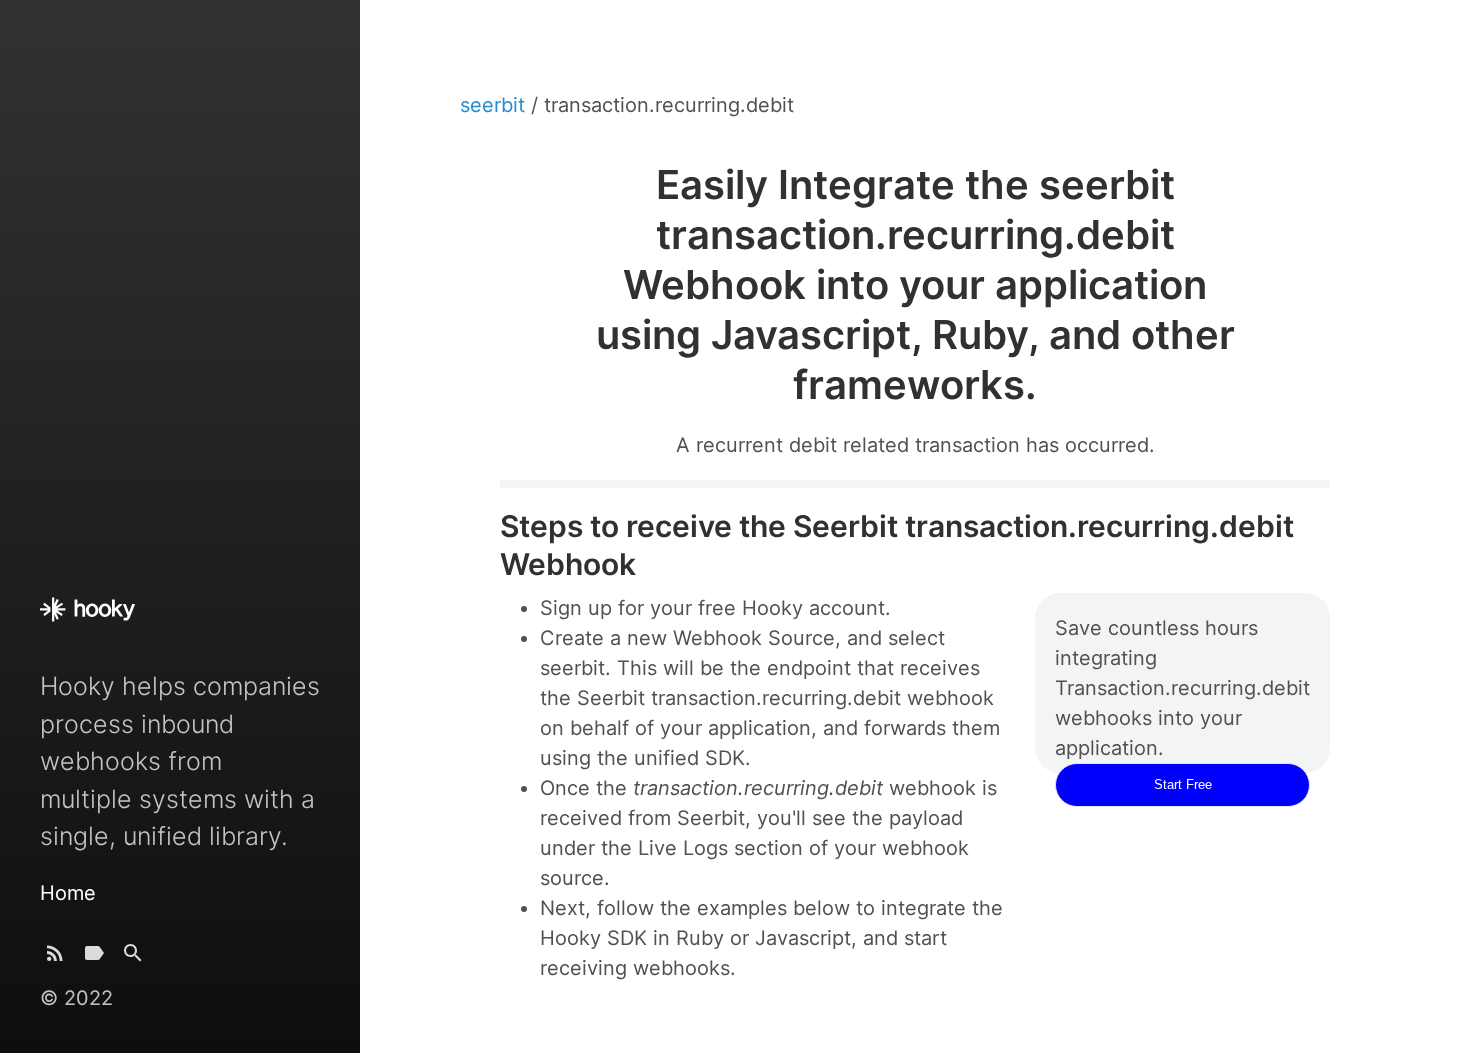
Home (68, 893)
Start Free (1183, 784)
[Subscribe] (55, 957)
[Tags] (94, 957)
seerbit (495, 105)
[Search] (133, 957)
